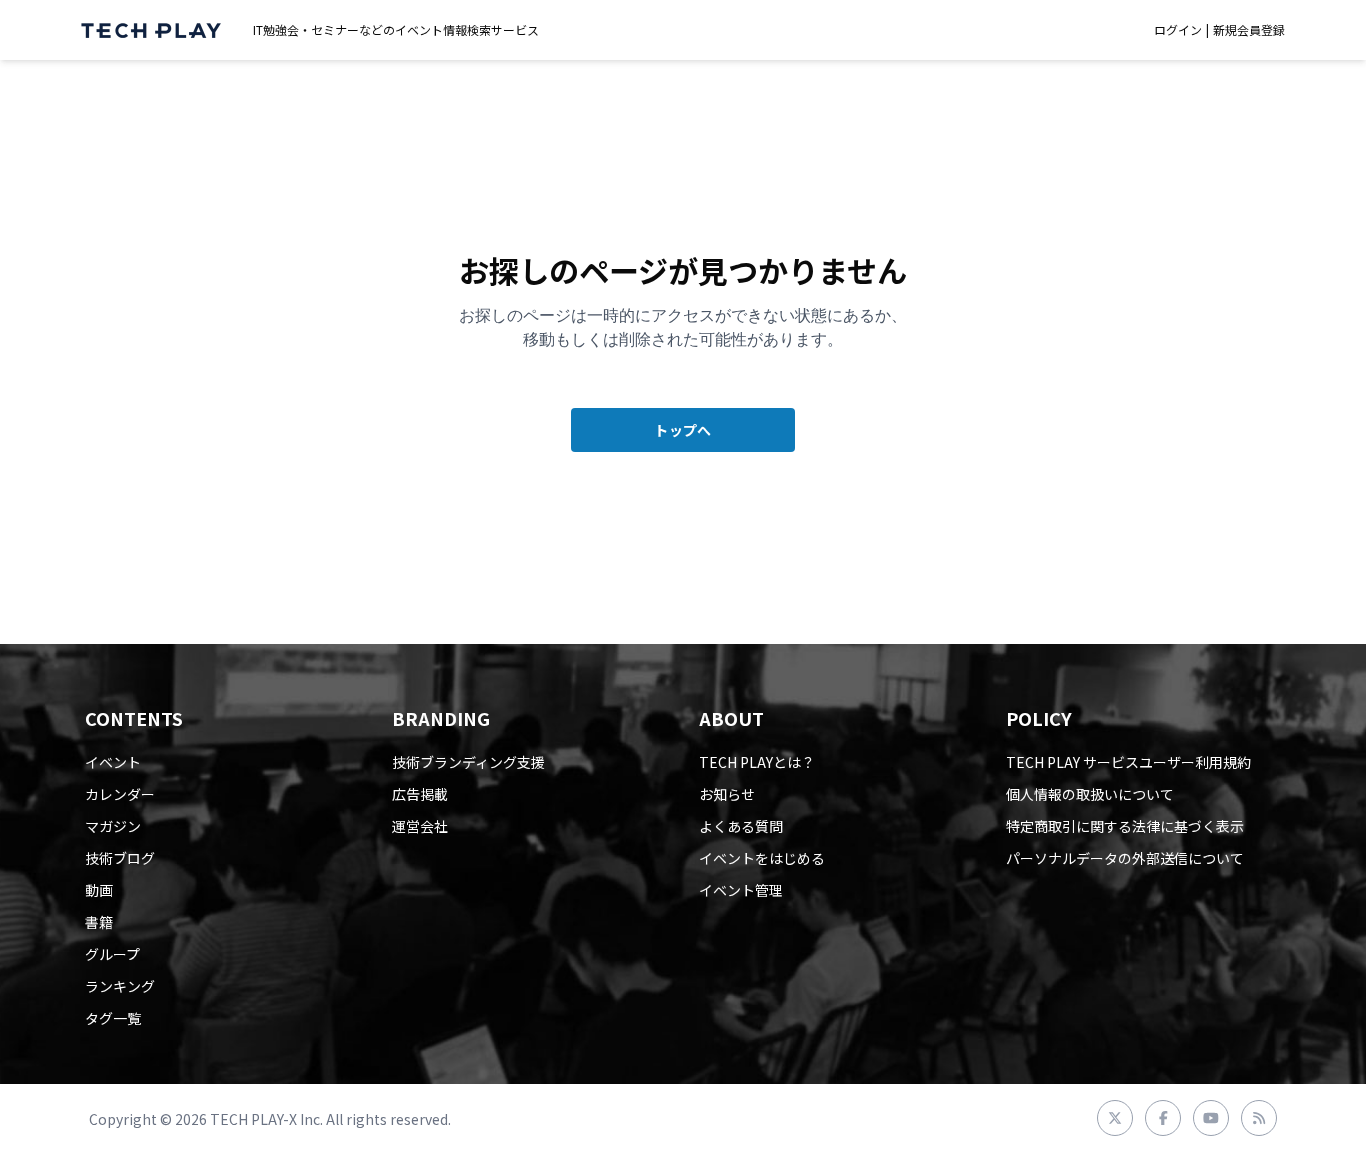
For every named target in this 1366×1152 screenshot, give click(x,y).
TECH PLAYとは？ (757, 762)
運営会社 (420, 826)
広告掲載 (420, 794)
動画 (99, 890)
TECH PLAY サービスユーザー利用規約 (1128, 762)
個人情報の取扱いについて (1090, 794)
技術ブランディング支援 (468, 762)
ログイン (1178, 30)
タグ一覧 (113, 1018)
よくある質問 (741, 826)
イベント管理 (741, 890)
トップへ (682, 430)
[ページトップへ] (151, 30)
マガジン (113, 826)
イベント (113, 762)
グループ (112, 954)
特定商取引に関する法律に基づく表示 (1125, 826)
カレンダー (120, 794)
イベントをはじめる (762, 858)
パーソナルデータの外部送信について (1125, 858)
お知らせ (727, 794)
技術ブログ (120, 858)
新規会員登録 (1249, 30)
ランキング (120, 986)
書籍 (99, 922)
